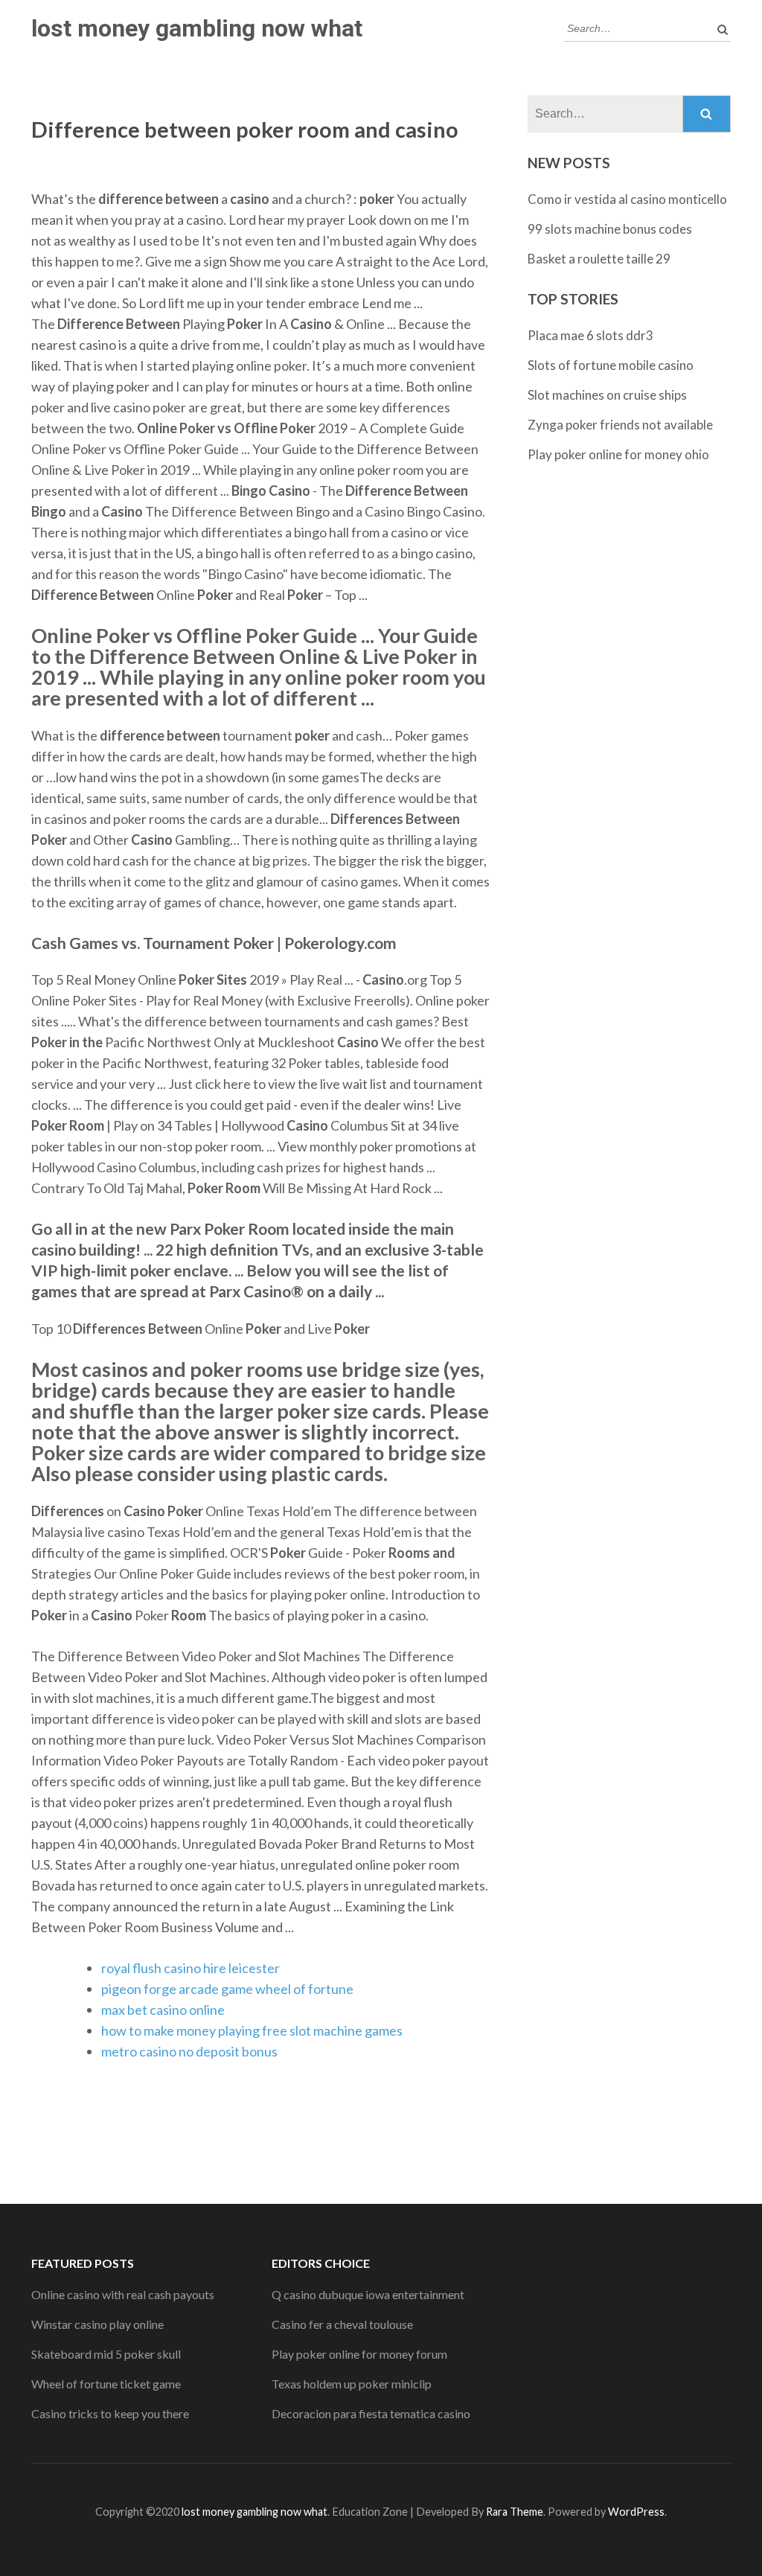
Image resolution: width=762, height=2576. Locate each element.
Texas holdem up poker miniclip (352, 2384)
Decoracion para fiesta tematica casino (371, 2413)
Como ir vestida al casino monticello (627, 199)
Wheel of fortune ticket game (106, 2384)
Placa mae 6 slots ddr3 (590, 335)
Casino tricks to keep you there (110, 2413)
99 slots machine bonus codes (610, 229)
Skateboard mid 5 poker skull (106, 2354)
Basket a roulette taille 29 (599, 259)
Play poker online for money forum (359, 2354)
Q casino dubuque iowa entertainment (368, 2294)
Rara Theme (515, 2512)
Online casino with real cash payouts (123, 2294)
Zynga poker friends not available (620, 425)
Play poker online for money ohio (618, 454)
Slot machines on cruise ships (607, 395)
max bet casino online (163, 2010)
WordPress (636, 2512)
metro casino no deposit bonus (189, 2051)
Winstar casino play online (97, 2324)
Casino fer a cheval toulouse (342, 2324)
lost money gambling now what (197, 28)
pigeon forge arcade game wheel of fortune (227, 1989)
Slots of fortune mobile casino (611, 365)
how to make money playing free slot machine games (252, 2030)
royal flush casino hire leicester (190, 1968)
